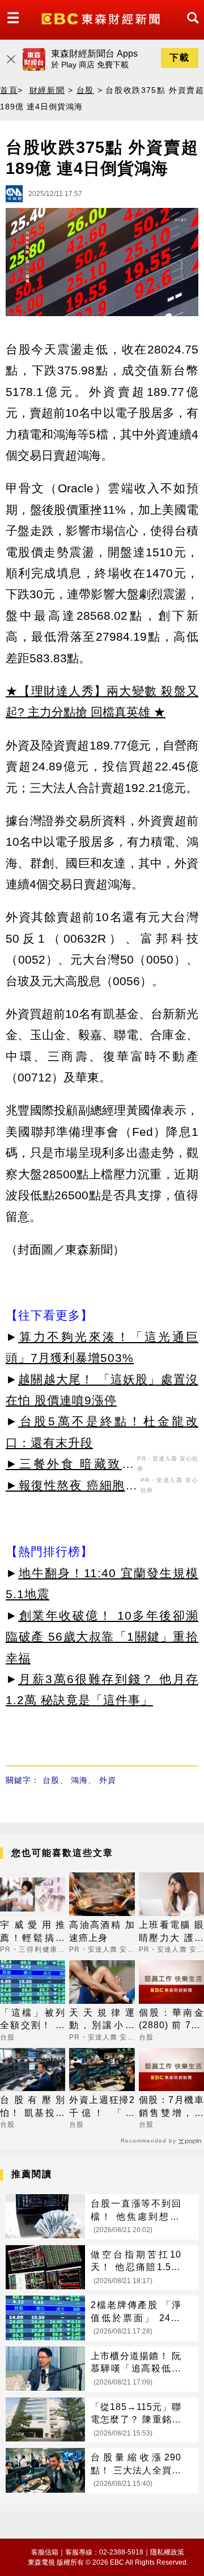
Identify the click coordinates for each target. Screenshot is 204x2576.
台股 (85, 90)
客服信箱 (45, 2552)
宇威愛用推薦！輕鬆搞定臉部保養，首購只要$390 (33, 1932)
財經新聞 (47, 90)
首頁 (9, 90)
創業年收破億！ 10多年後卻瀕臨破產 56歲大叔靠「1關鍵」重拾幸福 (102, 1637)
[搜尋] (190, 28)
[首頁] (102, 18)
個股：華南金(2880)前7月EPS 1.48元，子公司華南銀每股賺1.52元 (171, 2020)
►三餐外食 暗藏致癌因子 (70, 1466)
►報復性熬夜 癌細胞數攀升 (72, 1487)
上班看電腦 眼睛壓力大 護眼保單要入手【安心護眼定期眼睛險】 (171, 1932)
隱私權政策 (167, 2552)
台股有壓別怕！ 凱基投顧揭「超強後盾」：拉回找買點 (33, 2107)
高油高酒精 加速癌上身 (102, 1931)
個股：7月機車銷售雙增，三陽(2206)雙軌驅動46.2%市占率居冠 (171, 2107)
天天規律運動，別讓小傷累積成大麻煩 (102, 2020)
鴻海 (79, 1780)
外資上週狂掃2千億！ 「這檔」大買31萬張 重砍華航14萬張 (102, 2107)
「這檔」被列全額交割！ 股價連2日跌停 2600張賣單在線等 (33, 2020)
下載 (180, 58)
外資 (108, 1780)
